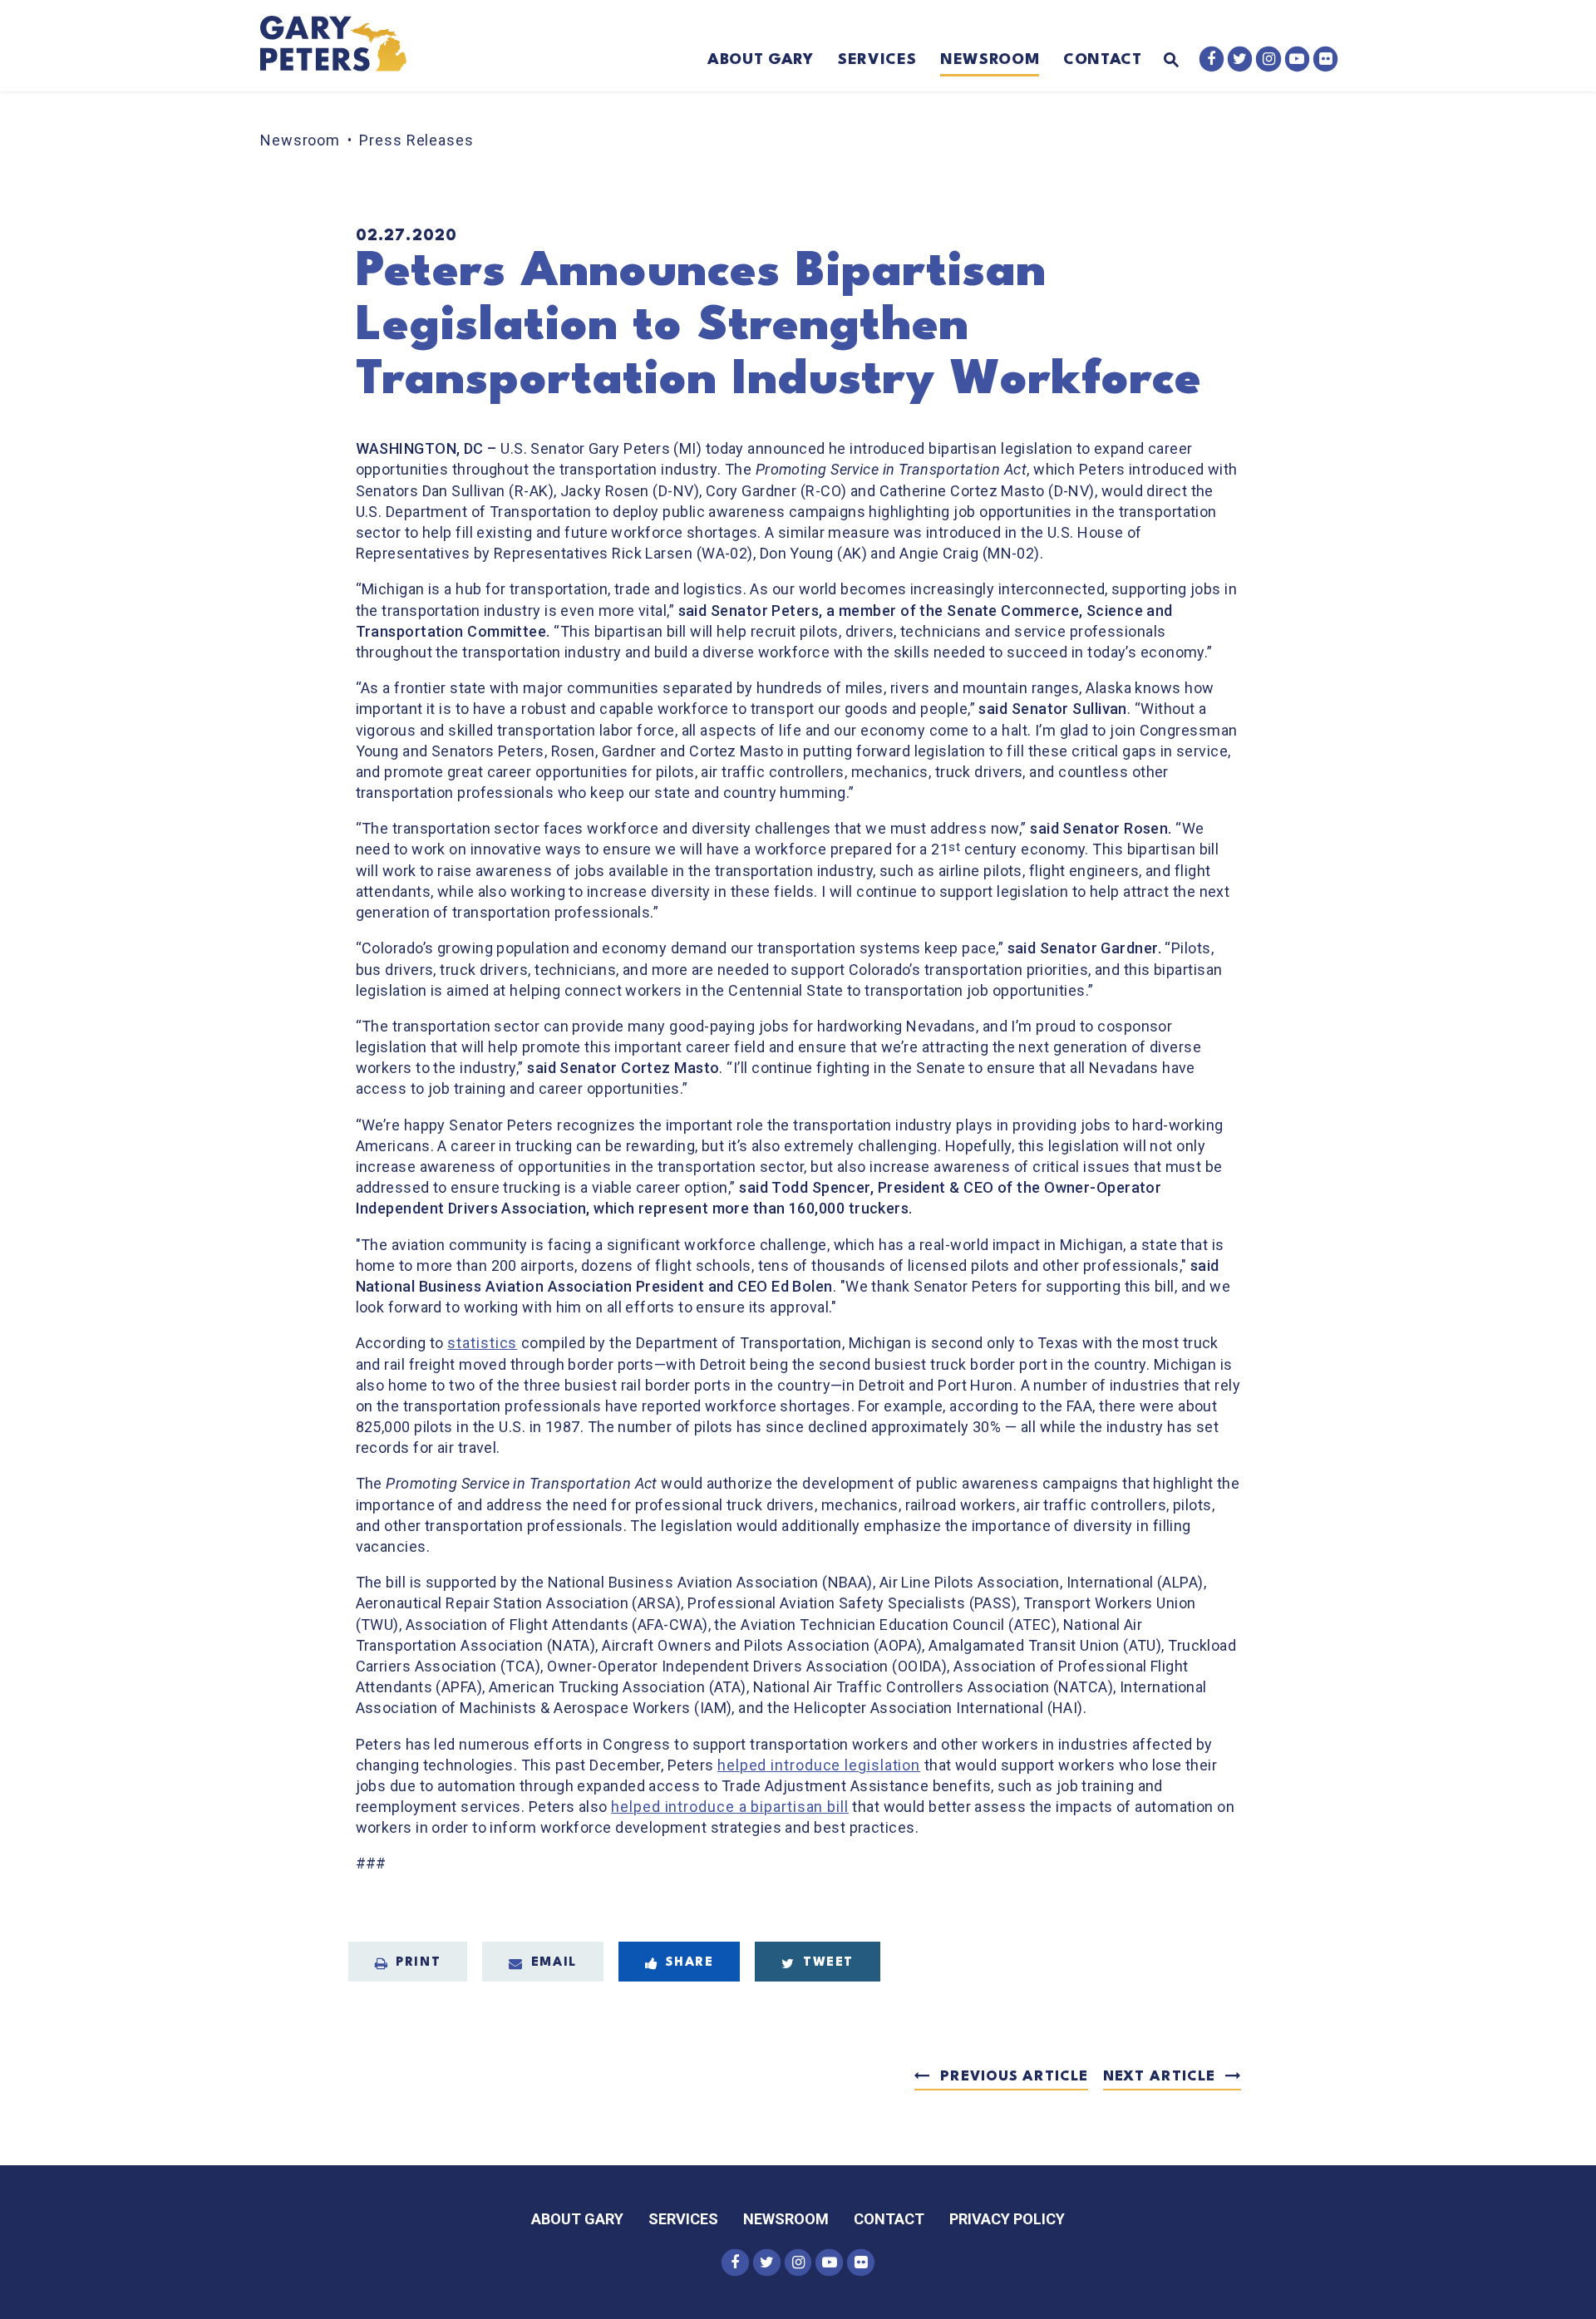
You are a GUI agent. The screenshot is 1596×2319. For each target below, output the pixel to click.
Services (877, 60)
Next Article (1159, 2077)
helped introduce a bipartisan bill (730, 1807)
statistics (482, 1343)
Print (418, 1963)
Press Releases (416, 140)
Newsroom (990, 60)
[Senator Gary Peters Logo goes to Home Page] (345, 46)
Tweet (828, 1963)
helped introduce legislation (819, 1765)
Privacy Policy (1007, 2219)
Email (554, 1963)
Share (690, 1963)
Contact (1103, 60)
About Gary (761, 60)
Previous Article (1014, 2077)
